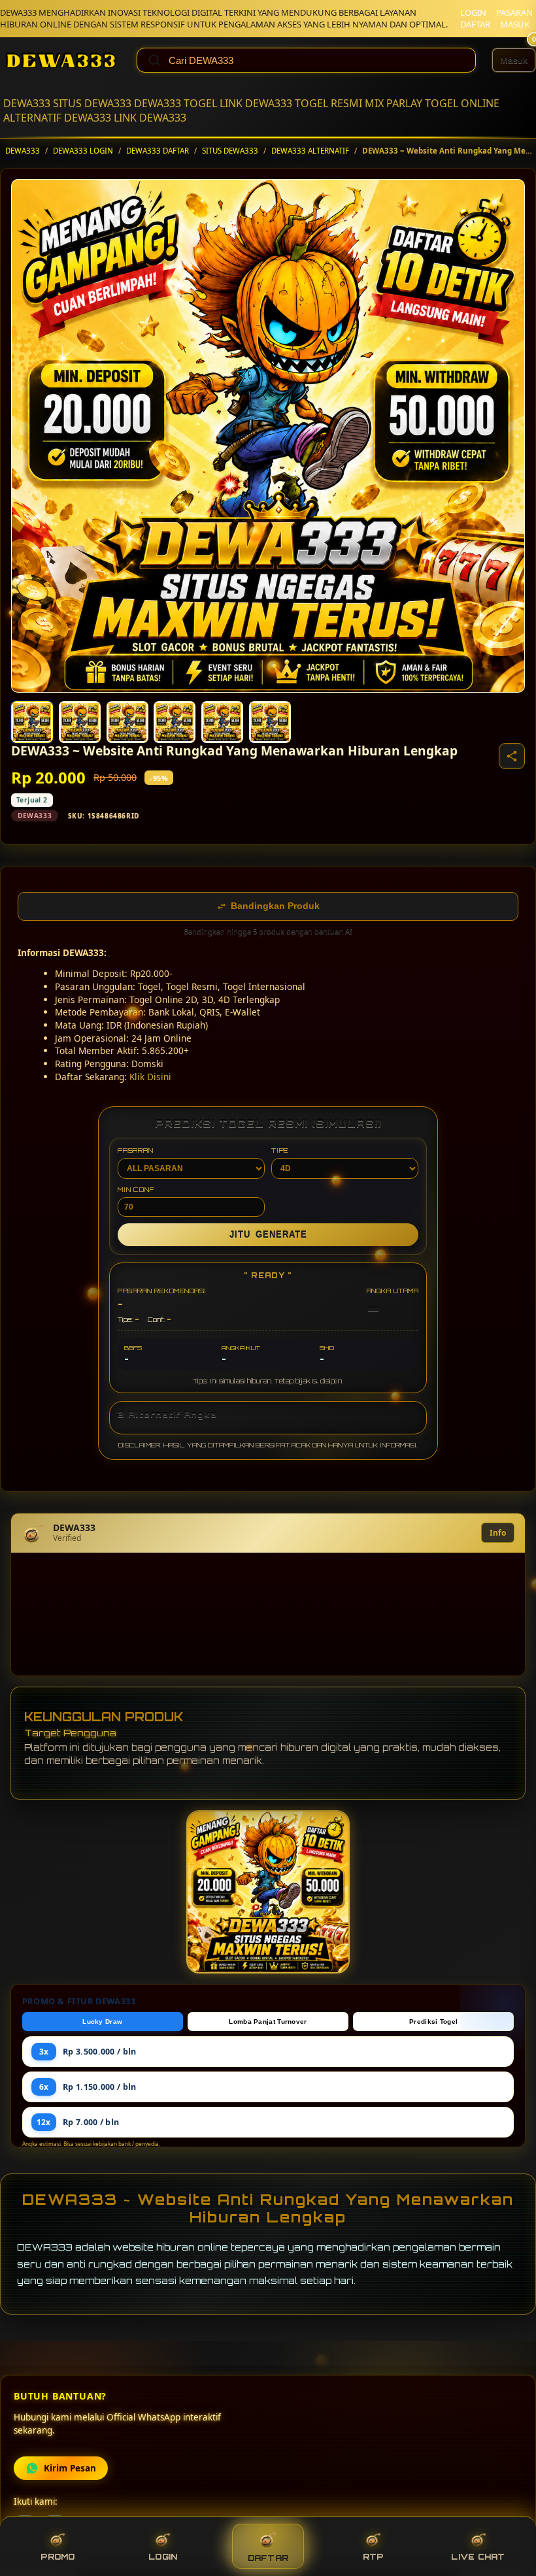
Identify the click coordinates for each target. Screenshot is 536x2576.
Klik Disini (150, 1077)
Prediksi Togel (433, 2022)
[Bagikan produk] (512, 756)
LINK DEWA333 (256, 103)
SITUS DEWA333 (92, 103)
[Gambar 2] (80, 722)
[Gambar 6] (270, 722)
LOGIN (473, 12)
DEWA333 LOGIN (83, 151)
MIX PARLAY (394, 103)
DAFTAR (475, 24)
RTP (373, 2557)
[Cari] (154, 60)
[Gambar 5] (222, 722)
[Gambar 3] (127, 722)
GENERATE (268, 1235)
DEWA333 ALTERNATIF (310, 151)
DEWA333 (27, 103)
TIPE (280, 1150)
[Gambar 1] (32, 722)
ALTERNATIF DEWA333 (57, 118)
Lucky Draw (102, 2022)
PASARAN (514, 12)
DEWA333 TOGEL (176, 103)
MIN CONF (136, 1189)
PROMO (58, 2557)
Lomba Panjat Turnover (268, 2022)
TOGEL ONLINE (462, 103)
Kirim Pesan (70, 2468)
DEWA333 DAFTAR (158, 151)
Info (498, 1533)
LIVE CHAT (478, 2557)
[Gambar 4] (175, 722)
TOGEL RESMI (328, 103)
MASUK (515, 24)
